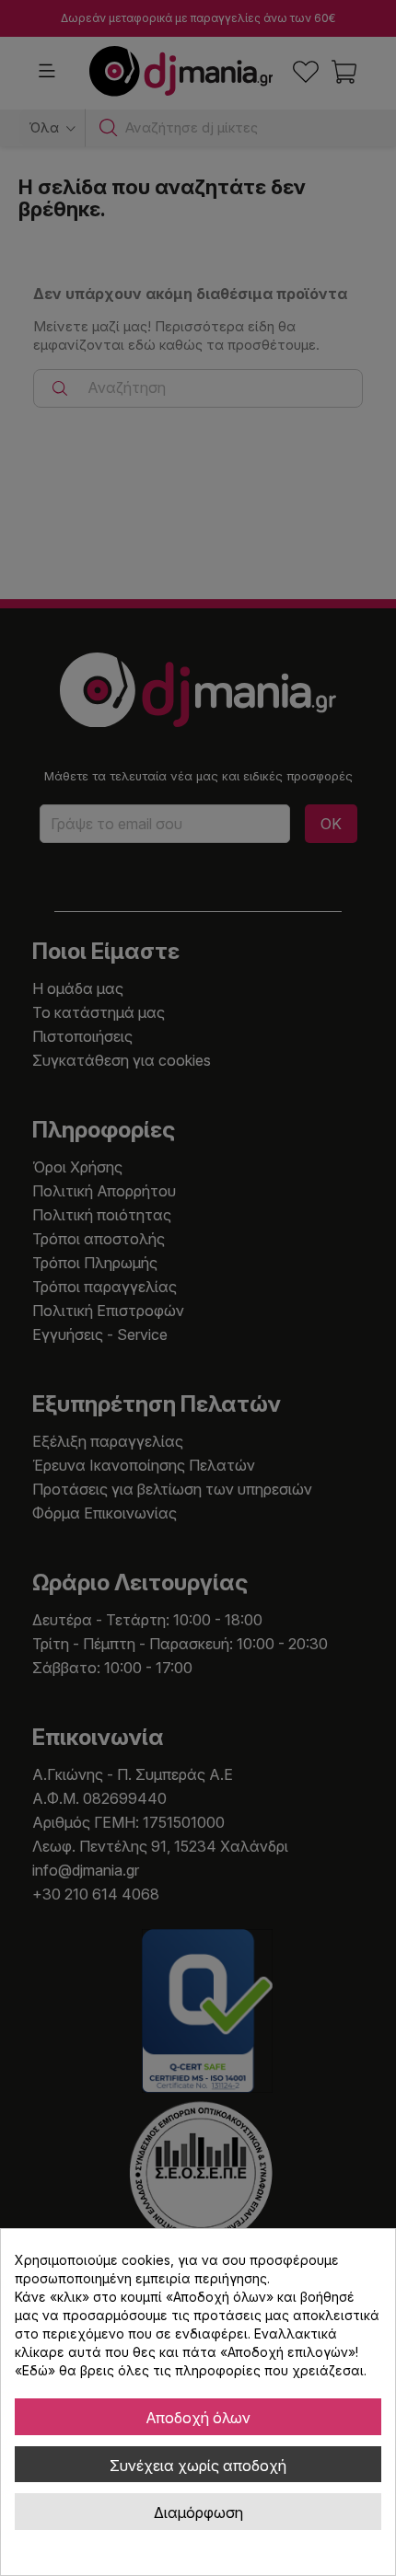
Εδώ (35, 2370)
